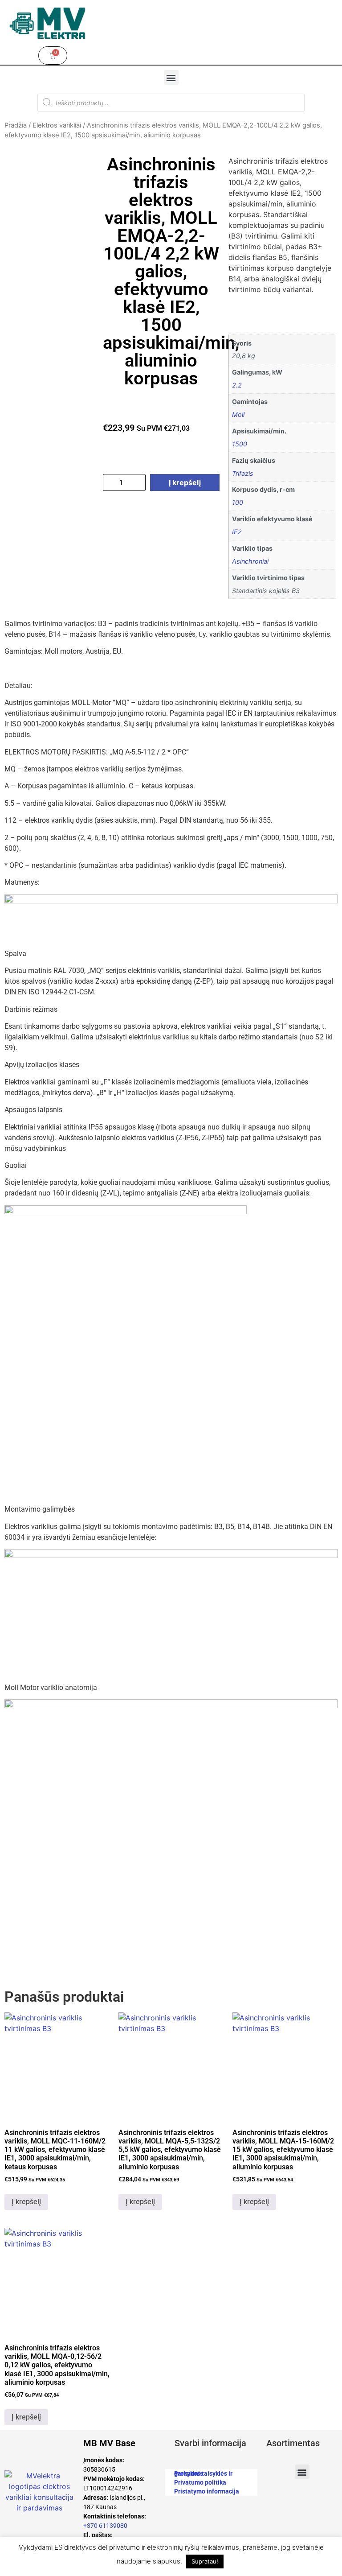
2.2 (237, 385)
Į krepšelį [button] (26, 2202)
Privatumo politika (200, 2482)
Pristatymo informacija (207, 2491)
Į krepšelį (185, 482)
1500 (240, 444)
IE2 (237, 532)
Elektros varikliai (57, 125)
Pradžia (16, 125)
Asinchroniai (250, 561)
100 (238, 502)
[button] (171, 77)
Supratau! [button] (205, 2561)
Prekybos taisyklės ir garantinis (203, 2473)
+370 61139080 (105, 2526)
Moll (238, 414)
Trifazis (243, 473)
